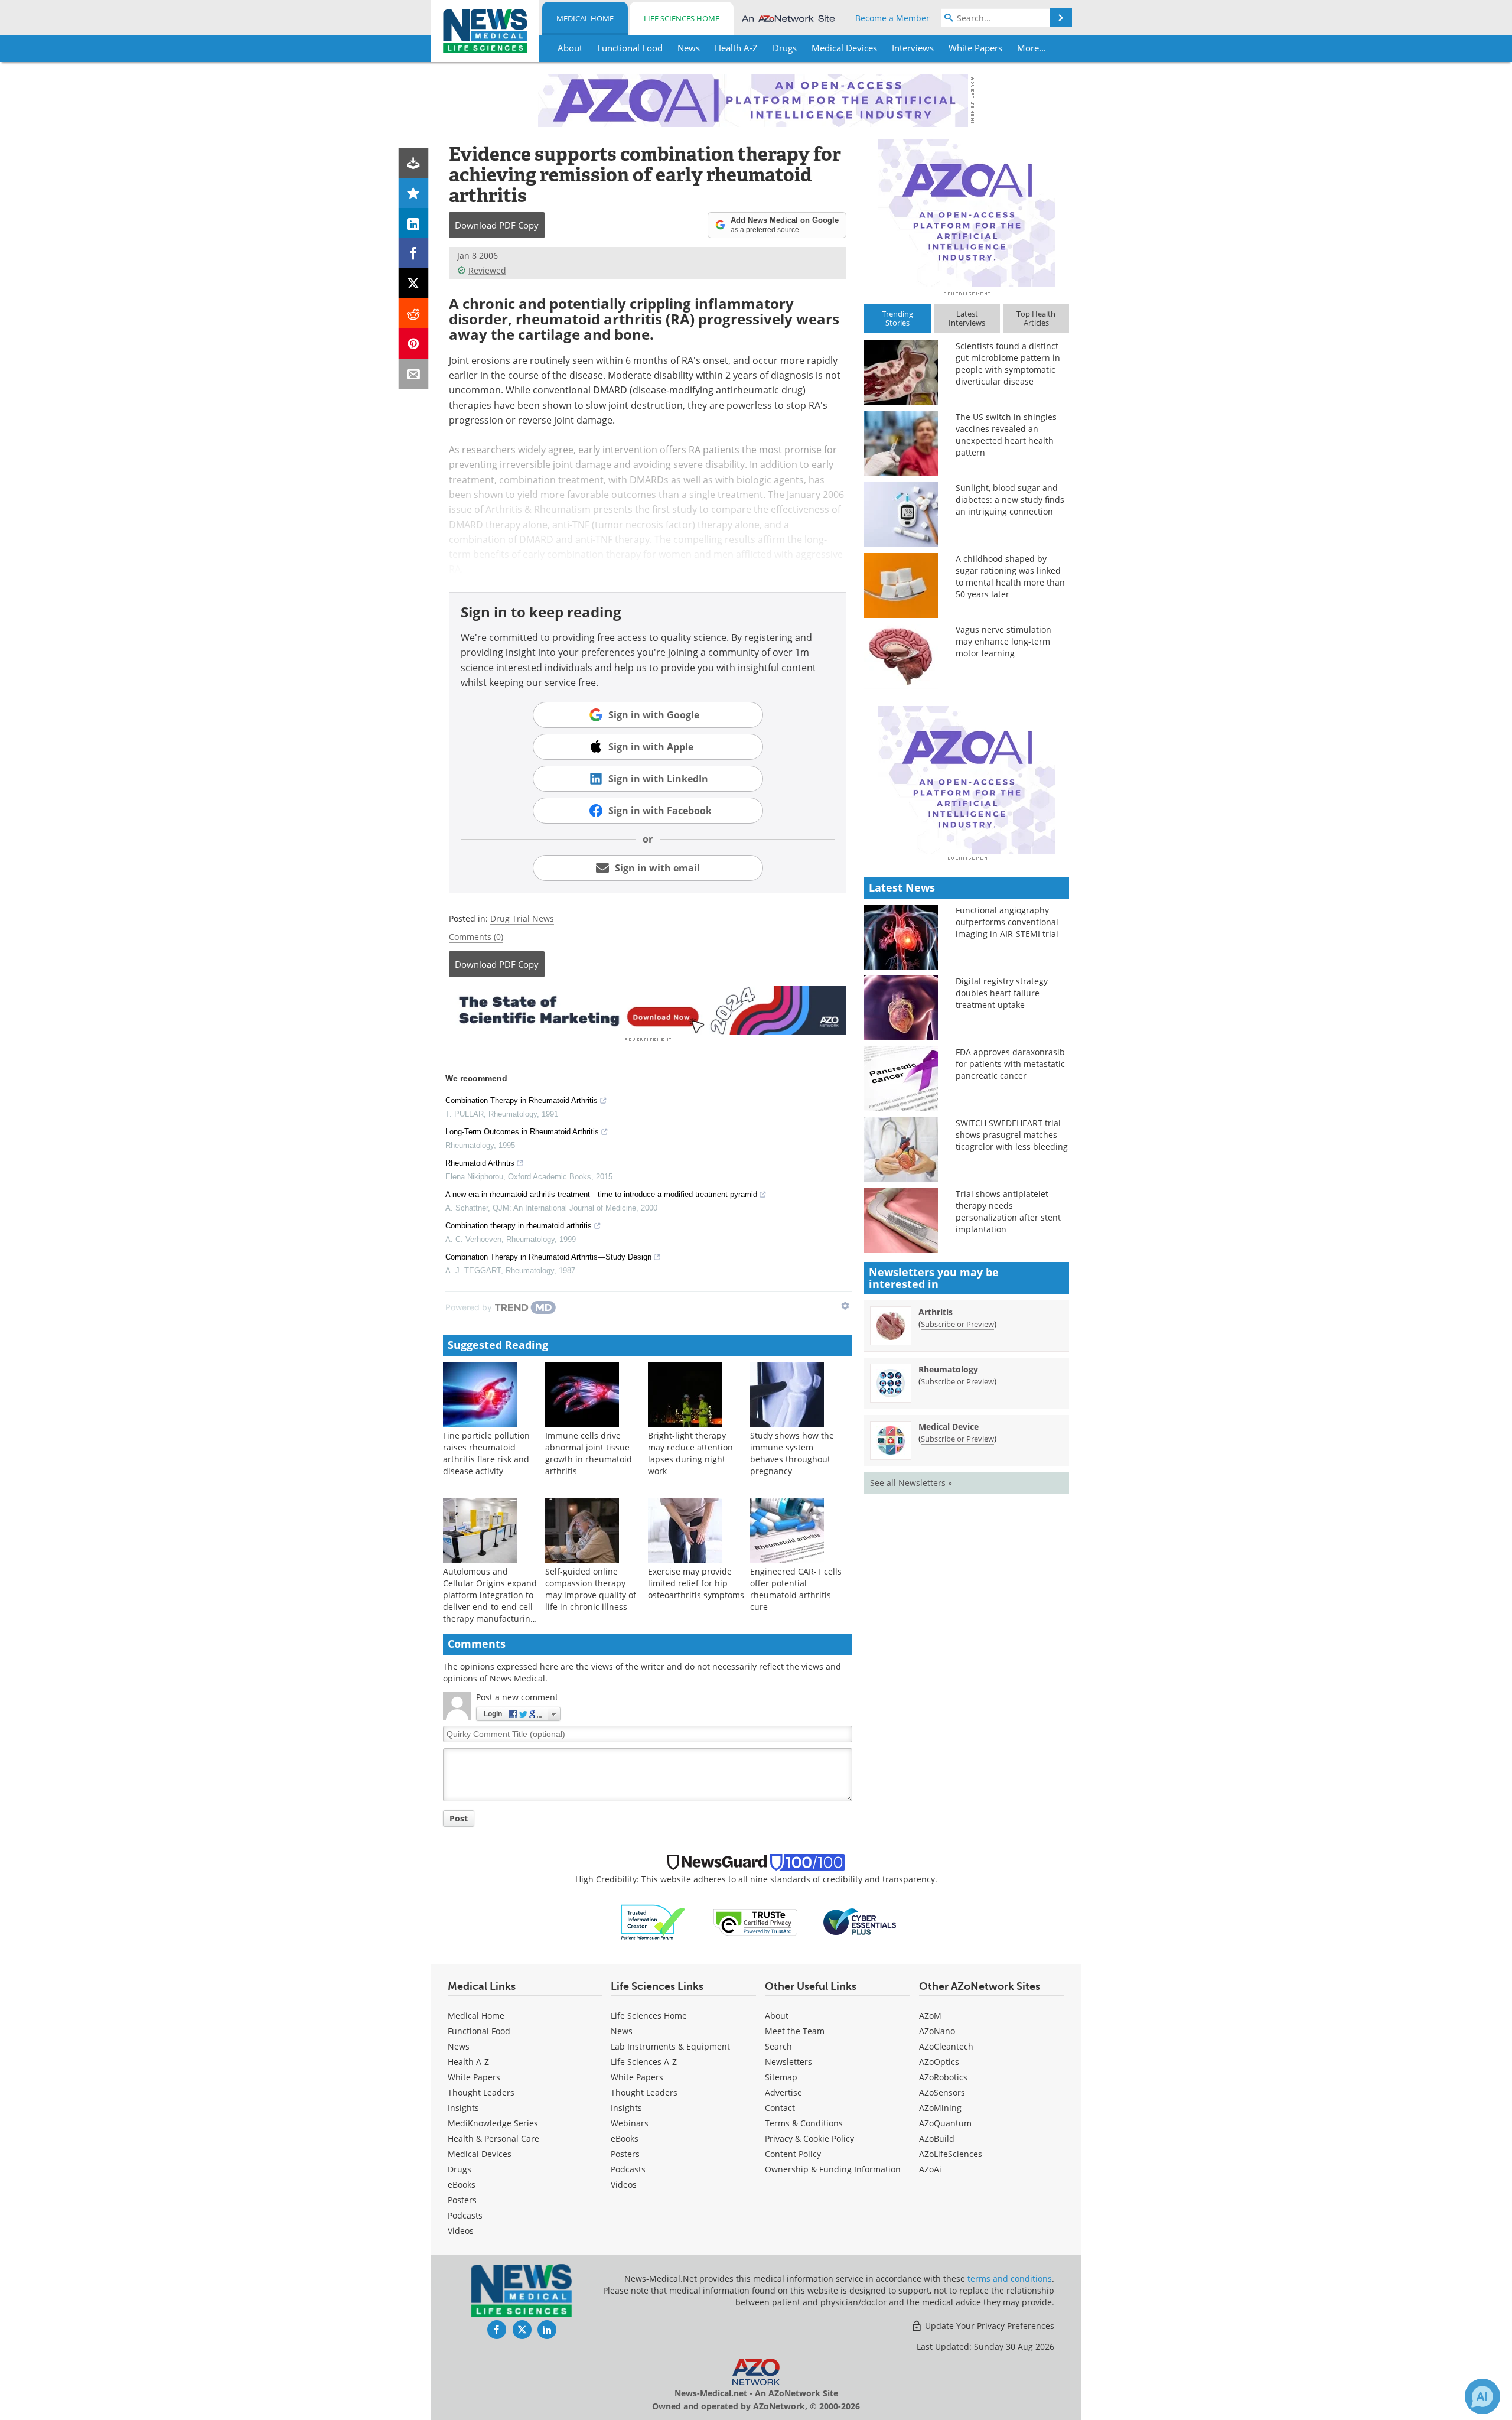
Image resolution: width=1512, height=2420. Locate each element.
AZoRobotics (943, 2077)
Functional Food (479, 2031)
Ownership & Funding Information (833, 2169)
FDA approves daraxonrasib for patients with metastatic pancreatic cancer (1010, 1064)
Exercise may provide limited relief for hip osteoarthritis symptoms (696, 1583)
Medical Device (949, 1427)
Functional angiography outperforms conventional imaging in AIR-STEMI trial (1007, 922)
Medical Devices (480, 2154)
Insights (463, 2108)
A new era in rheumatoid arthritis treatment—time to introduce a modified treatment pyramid (601, 1194)
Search (778, 2046)
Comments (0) (476, 937)
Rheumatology (948, 1369)
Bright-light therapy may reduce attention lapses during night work (690, 1453)
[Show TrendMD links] (845, 1306)
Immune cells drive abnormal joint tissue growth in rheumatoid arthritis (589, 1453)
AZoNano (937, 2031)
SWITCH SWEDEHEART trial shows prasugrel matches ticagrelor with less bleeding (1012, 1135)
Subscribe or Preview (957, 1324)
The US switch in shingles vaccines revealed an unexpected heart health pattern (1006, 435)
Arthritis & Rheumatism (538, 509)
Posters (462, 2200)
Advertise (783, 2092)
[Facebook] (414, 253)
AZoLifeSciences (951, 2154)
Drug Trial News (522, 918)
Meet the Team (795, 2031)
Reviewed (487, 270)
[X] (414, 283)
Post (459, 1818)
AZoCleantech (946, 2046)
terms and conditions (1010, 2278)
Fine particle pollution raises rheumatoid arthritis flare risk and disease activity (486, 1453)
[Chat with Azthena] (1482, 2396)
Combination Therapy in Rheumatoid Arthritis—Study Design (548, 1257)
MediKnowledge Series (493, 2123)
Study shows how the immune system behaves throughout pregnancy (792, 1453)
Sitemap (781, 2077)
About (777, 2016)
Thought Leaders (481, 2092)
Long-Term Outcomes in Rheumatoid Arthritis (522, 1132)
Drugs (460, 2169)
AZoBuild (937, 2138)
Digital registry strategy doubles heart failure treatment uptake (1002, 993)
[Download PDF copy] (414, 163)
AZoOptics (939, 2062)
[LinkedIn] (414, 223)
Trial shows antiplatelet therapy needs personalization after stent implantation (1008, 1211)
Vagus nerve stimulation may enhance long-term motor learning (1003, 641)
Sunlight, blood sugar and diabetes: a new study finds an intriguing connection (1010, 500)
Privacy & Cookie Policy (809, 2138)
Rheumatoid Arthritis (480, 1163)
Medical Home (585, 18)
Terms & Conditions (804, 2123)
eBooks (462, 2185)
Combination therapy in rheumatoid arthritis (519, 1226)
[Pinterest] (414, 344)
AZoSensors (942, 2092)
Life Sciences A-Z (644, 2062)
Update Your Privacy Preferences (988, 2326)
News (459, 2046)
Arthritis (936, 1312)
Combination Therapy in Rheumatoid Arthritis (522, 1100)
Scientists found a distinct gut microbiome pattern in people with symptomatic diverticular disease (1008, 364)
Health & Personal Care (493, 2138)
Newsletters (788, 2062)
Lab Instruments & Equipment (670, 2046)
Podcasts (465, 2215)
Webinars (630, 2123)
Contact (780, 2108)
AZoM (930, 2016)
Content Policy (793, 2154)
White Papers (474, 2077)
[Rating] (414, 193)
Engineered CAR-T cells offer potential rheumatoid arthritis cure (796, 1589)
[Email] (414, 374)
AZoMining (940, 2108)
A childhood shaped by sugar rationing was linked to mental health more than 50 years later (1010, 576)
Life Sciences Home (682, 18)
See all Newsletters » (911, 1483)
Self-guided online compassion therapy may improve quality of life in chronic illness (591, 1589)
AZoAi (930, 2169)
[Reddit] (414, 313)
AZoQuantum (945, 2123)
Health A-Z (468, 2062)
